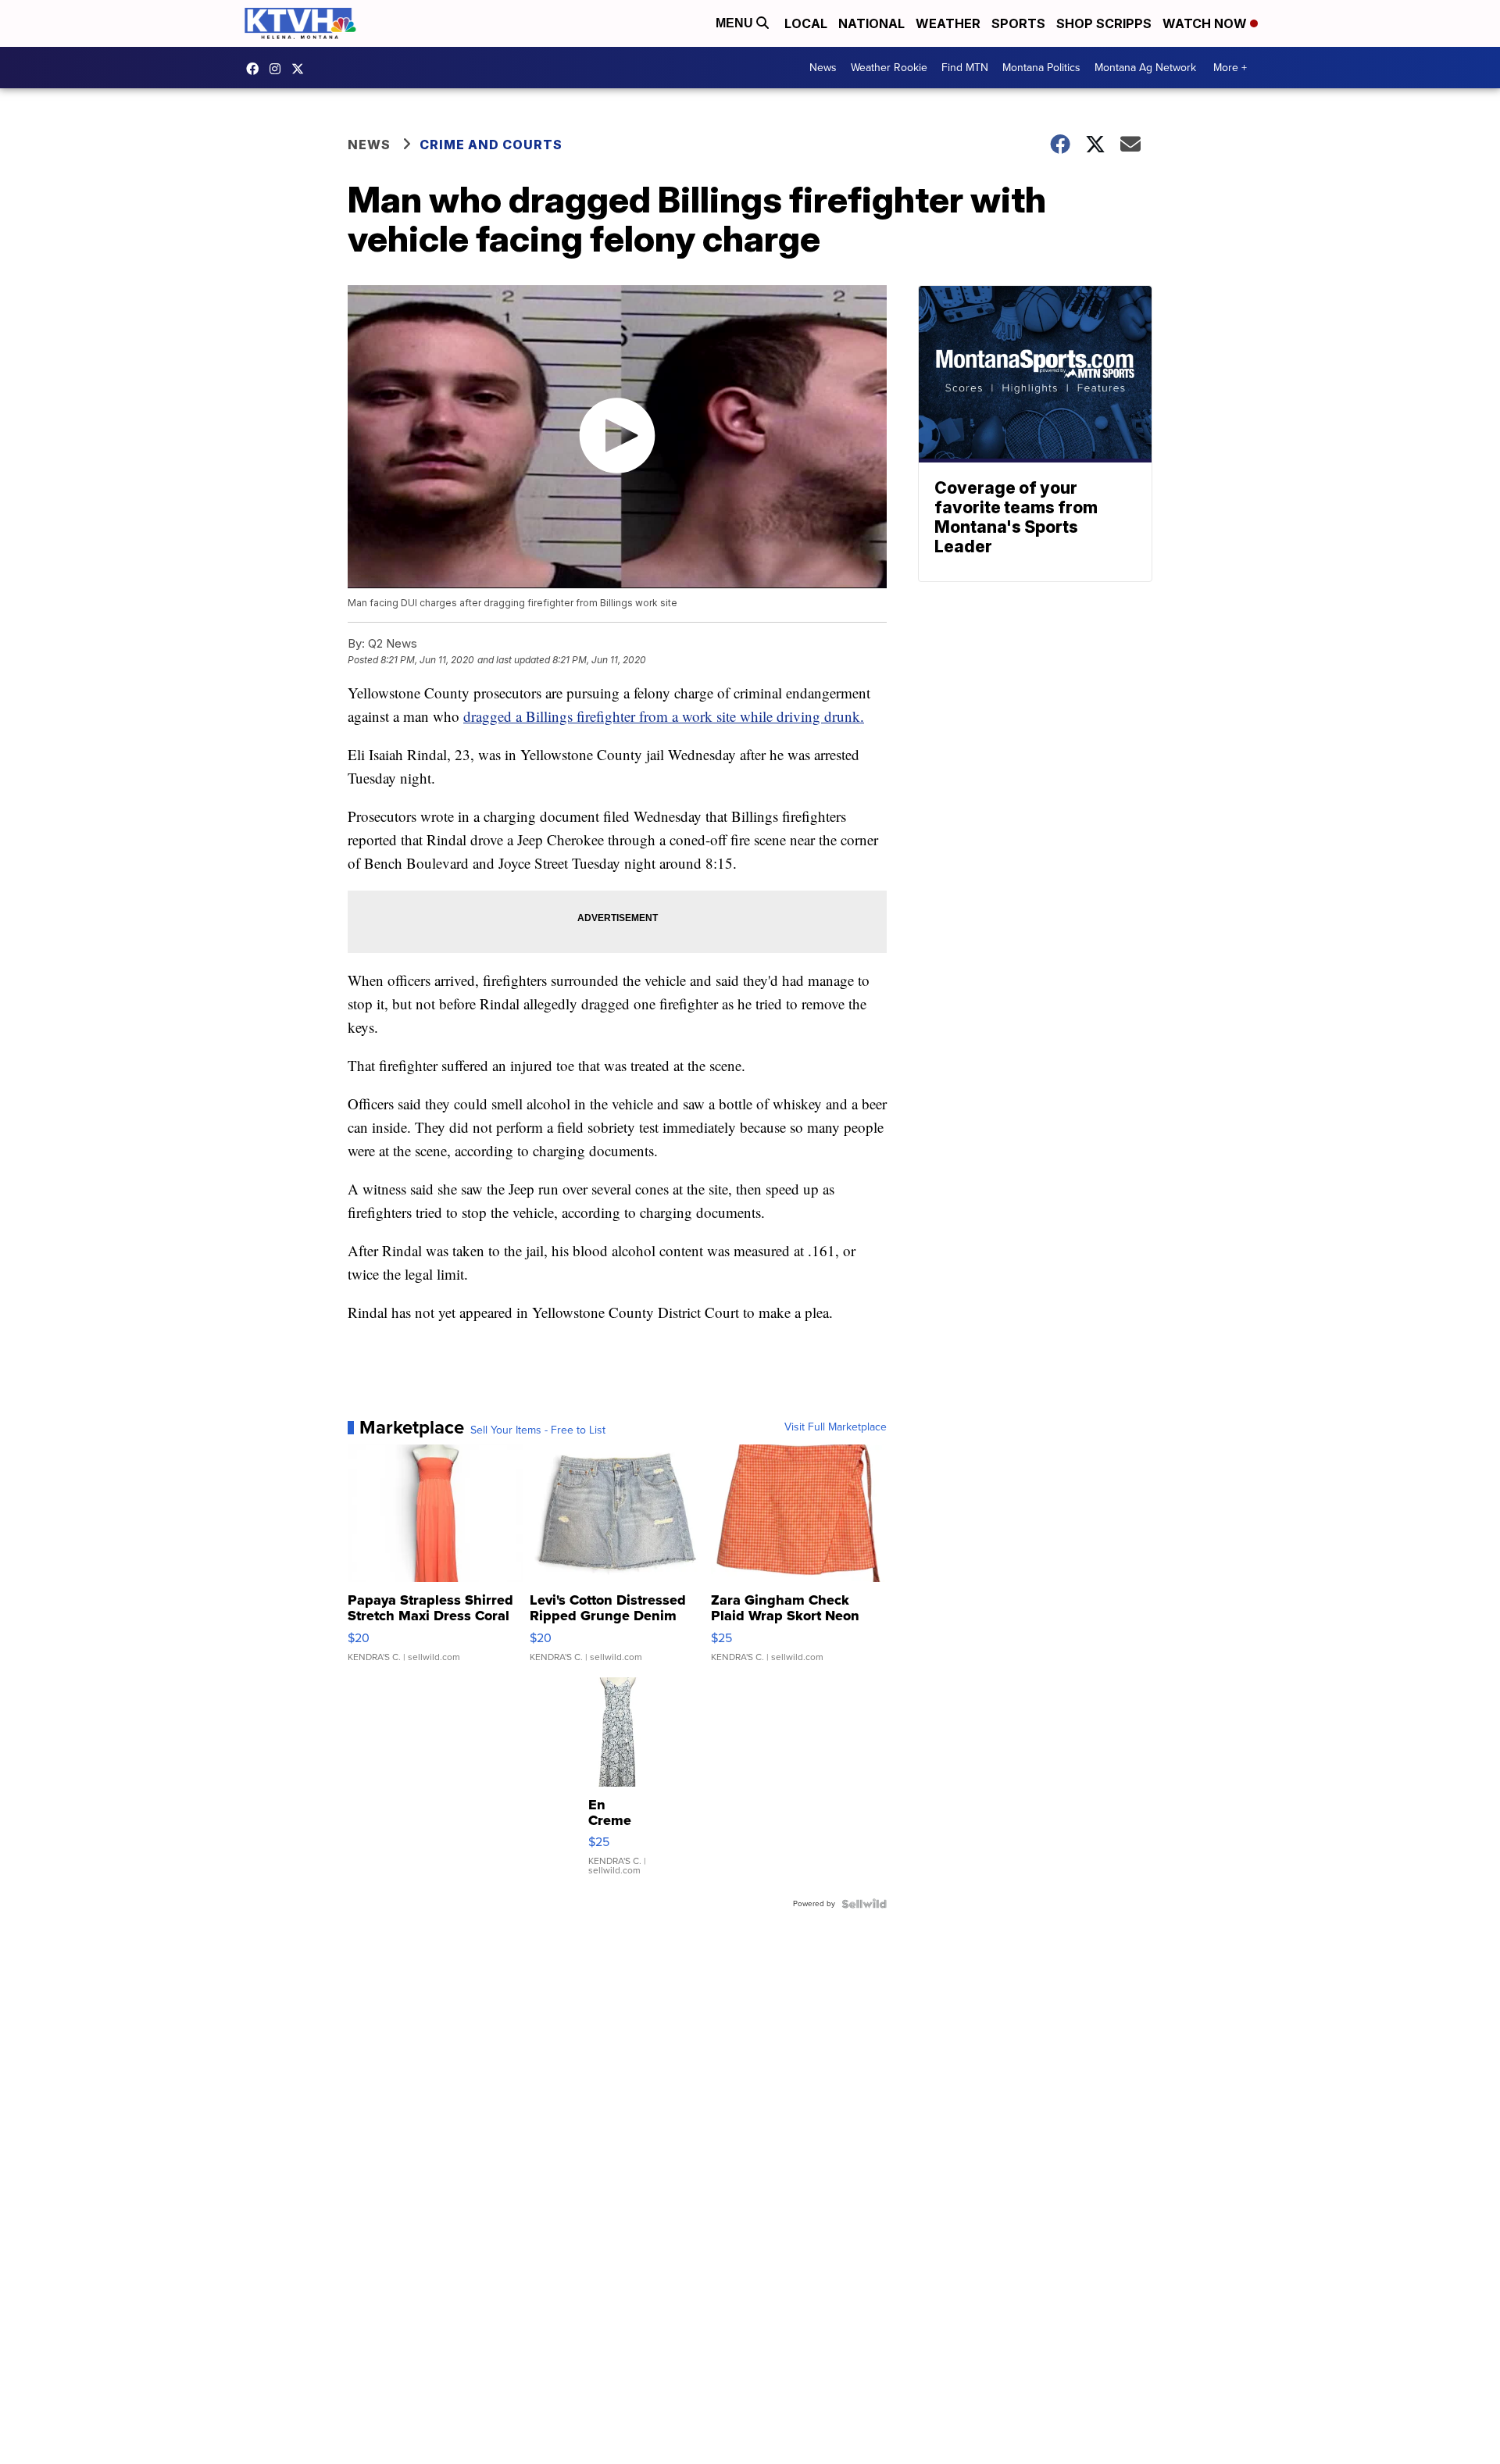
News (823, 68)
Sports (1018, 23)
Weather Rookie (889, 68)
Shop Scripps (1104, 23)
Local (806, 23)
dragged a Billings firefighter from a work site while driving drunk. (664, 716)
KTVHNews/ (256, 69)
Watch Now (1206, 23)
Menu (736, 23)
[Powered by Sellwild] (864, 1904)
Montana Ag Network (1145, 68)
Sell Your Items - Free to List (538, 1430)
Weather (948, 23)
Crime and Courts (491, 145)
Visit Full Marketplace (836, 1427)
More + (1230, 68)
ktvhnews (279, 69)
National (871, 23)
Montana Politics (1041, 68)
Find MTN (965, 68)
